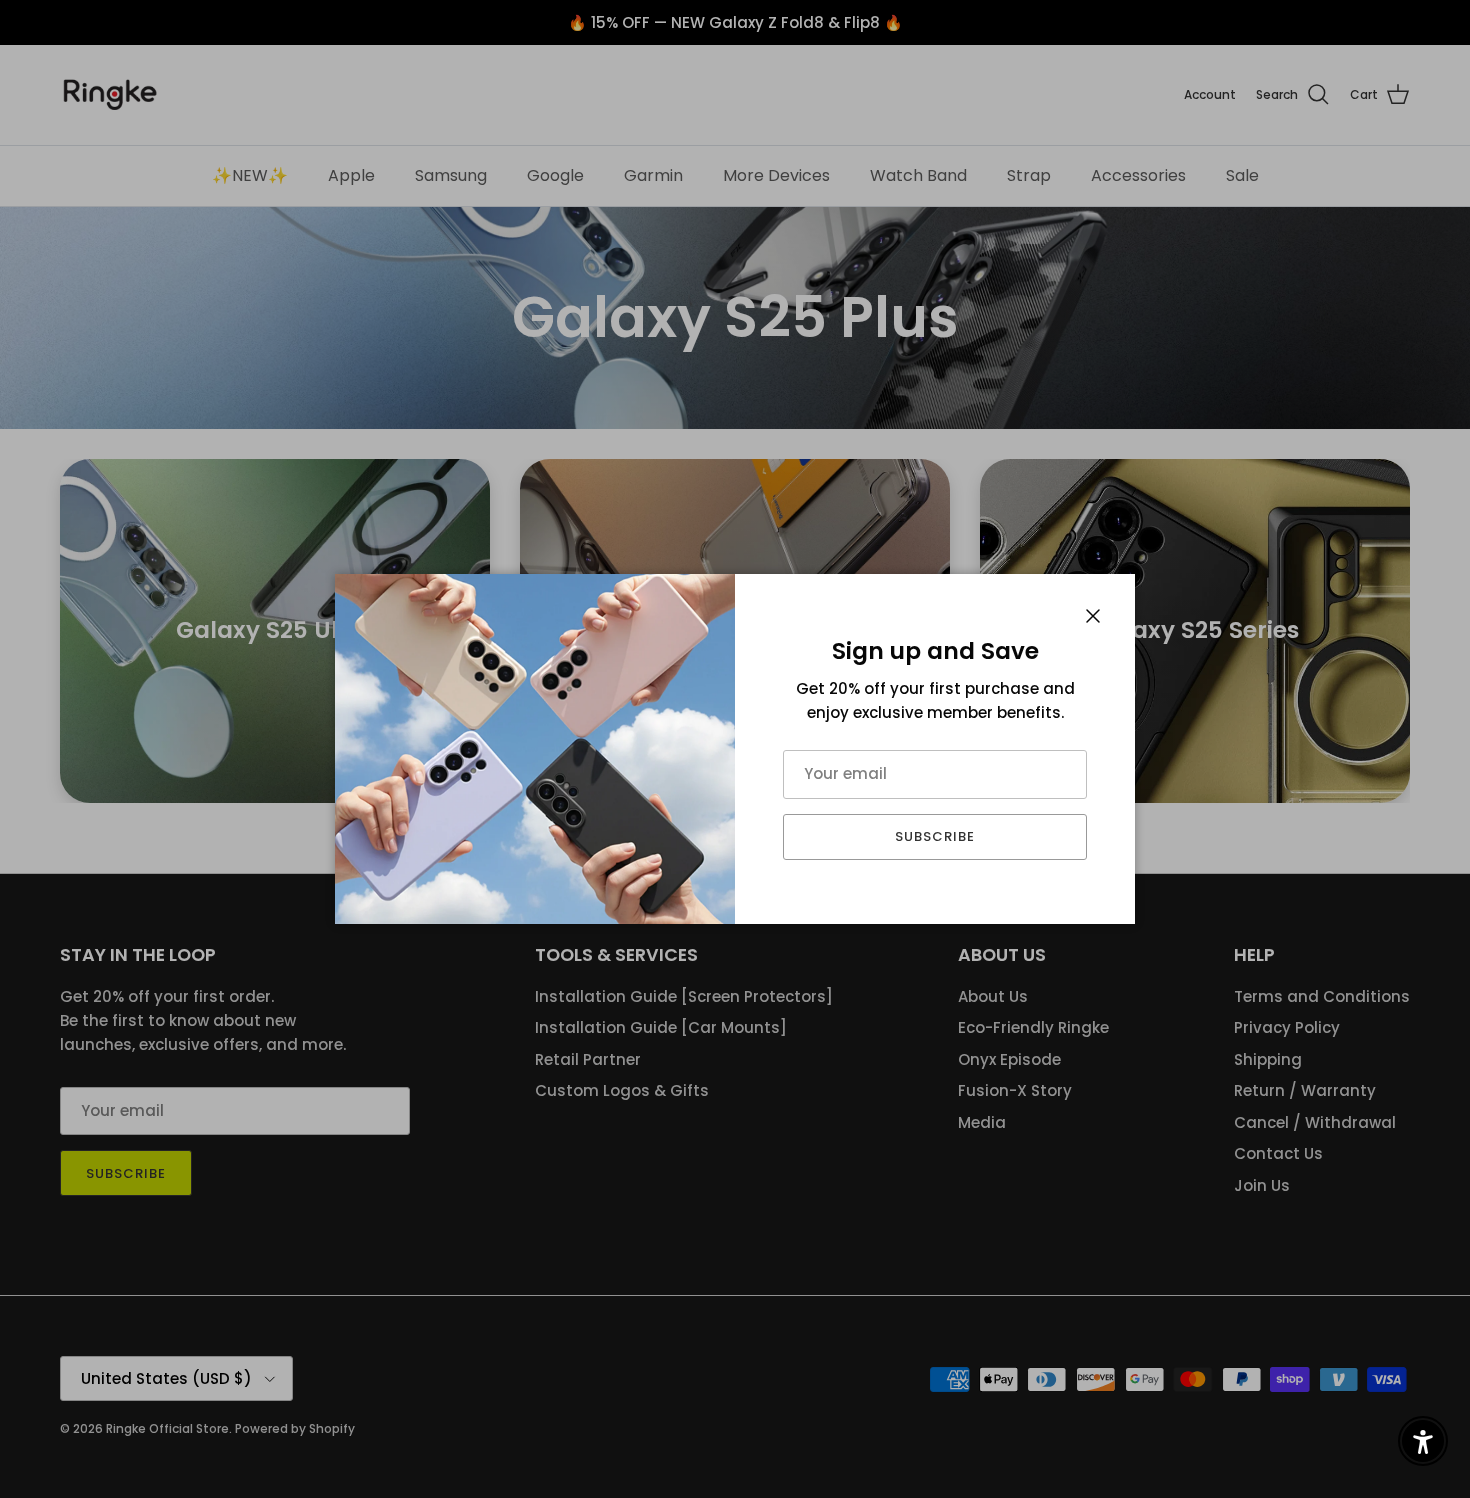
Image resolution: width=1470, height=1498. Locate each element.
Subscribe (935, 836)
